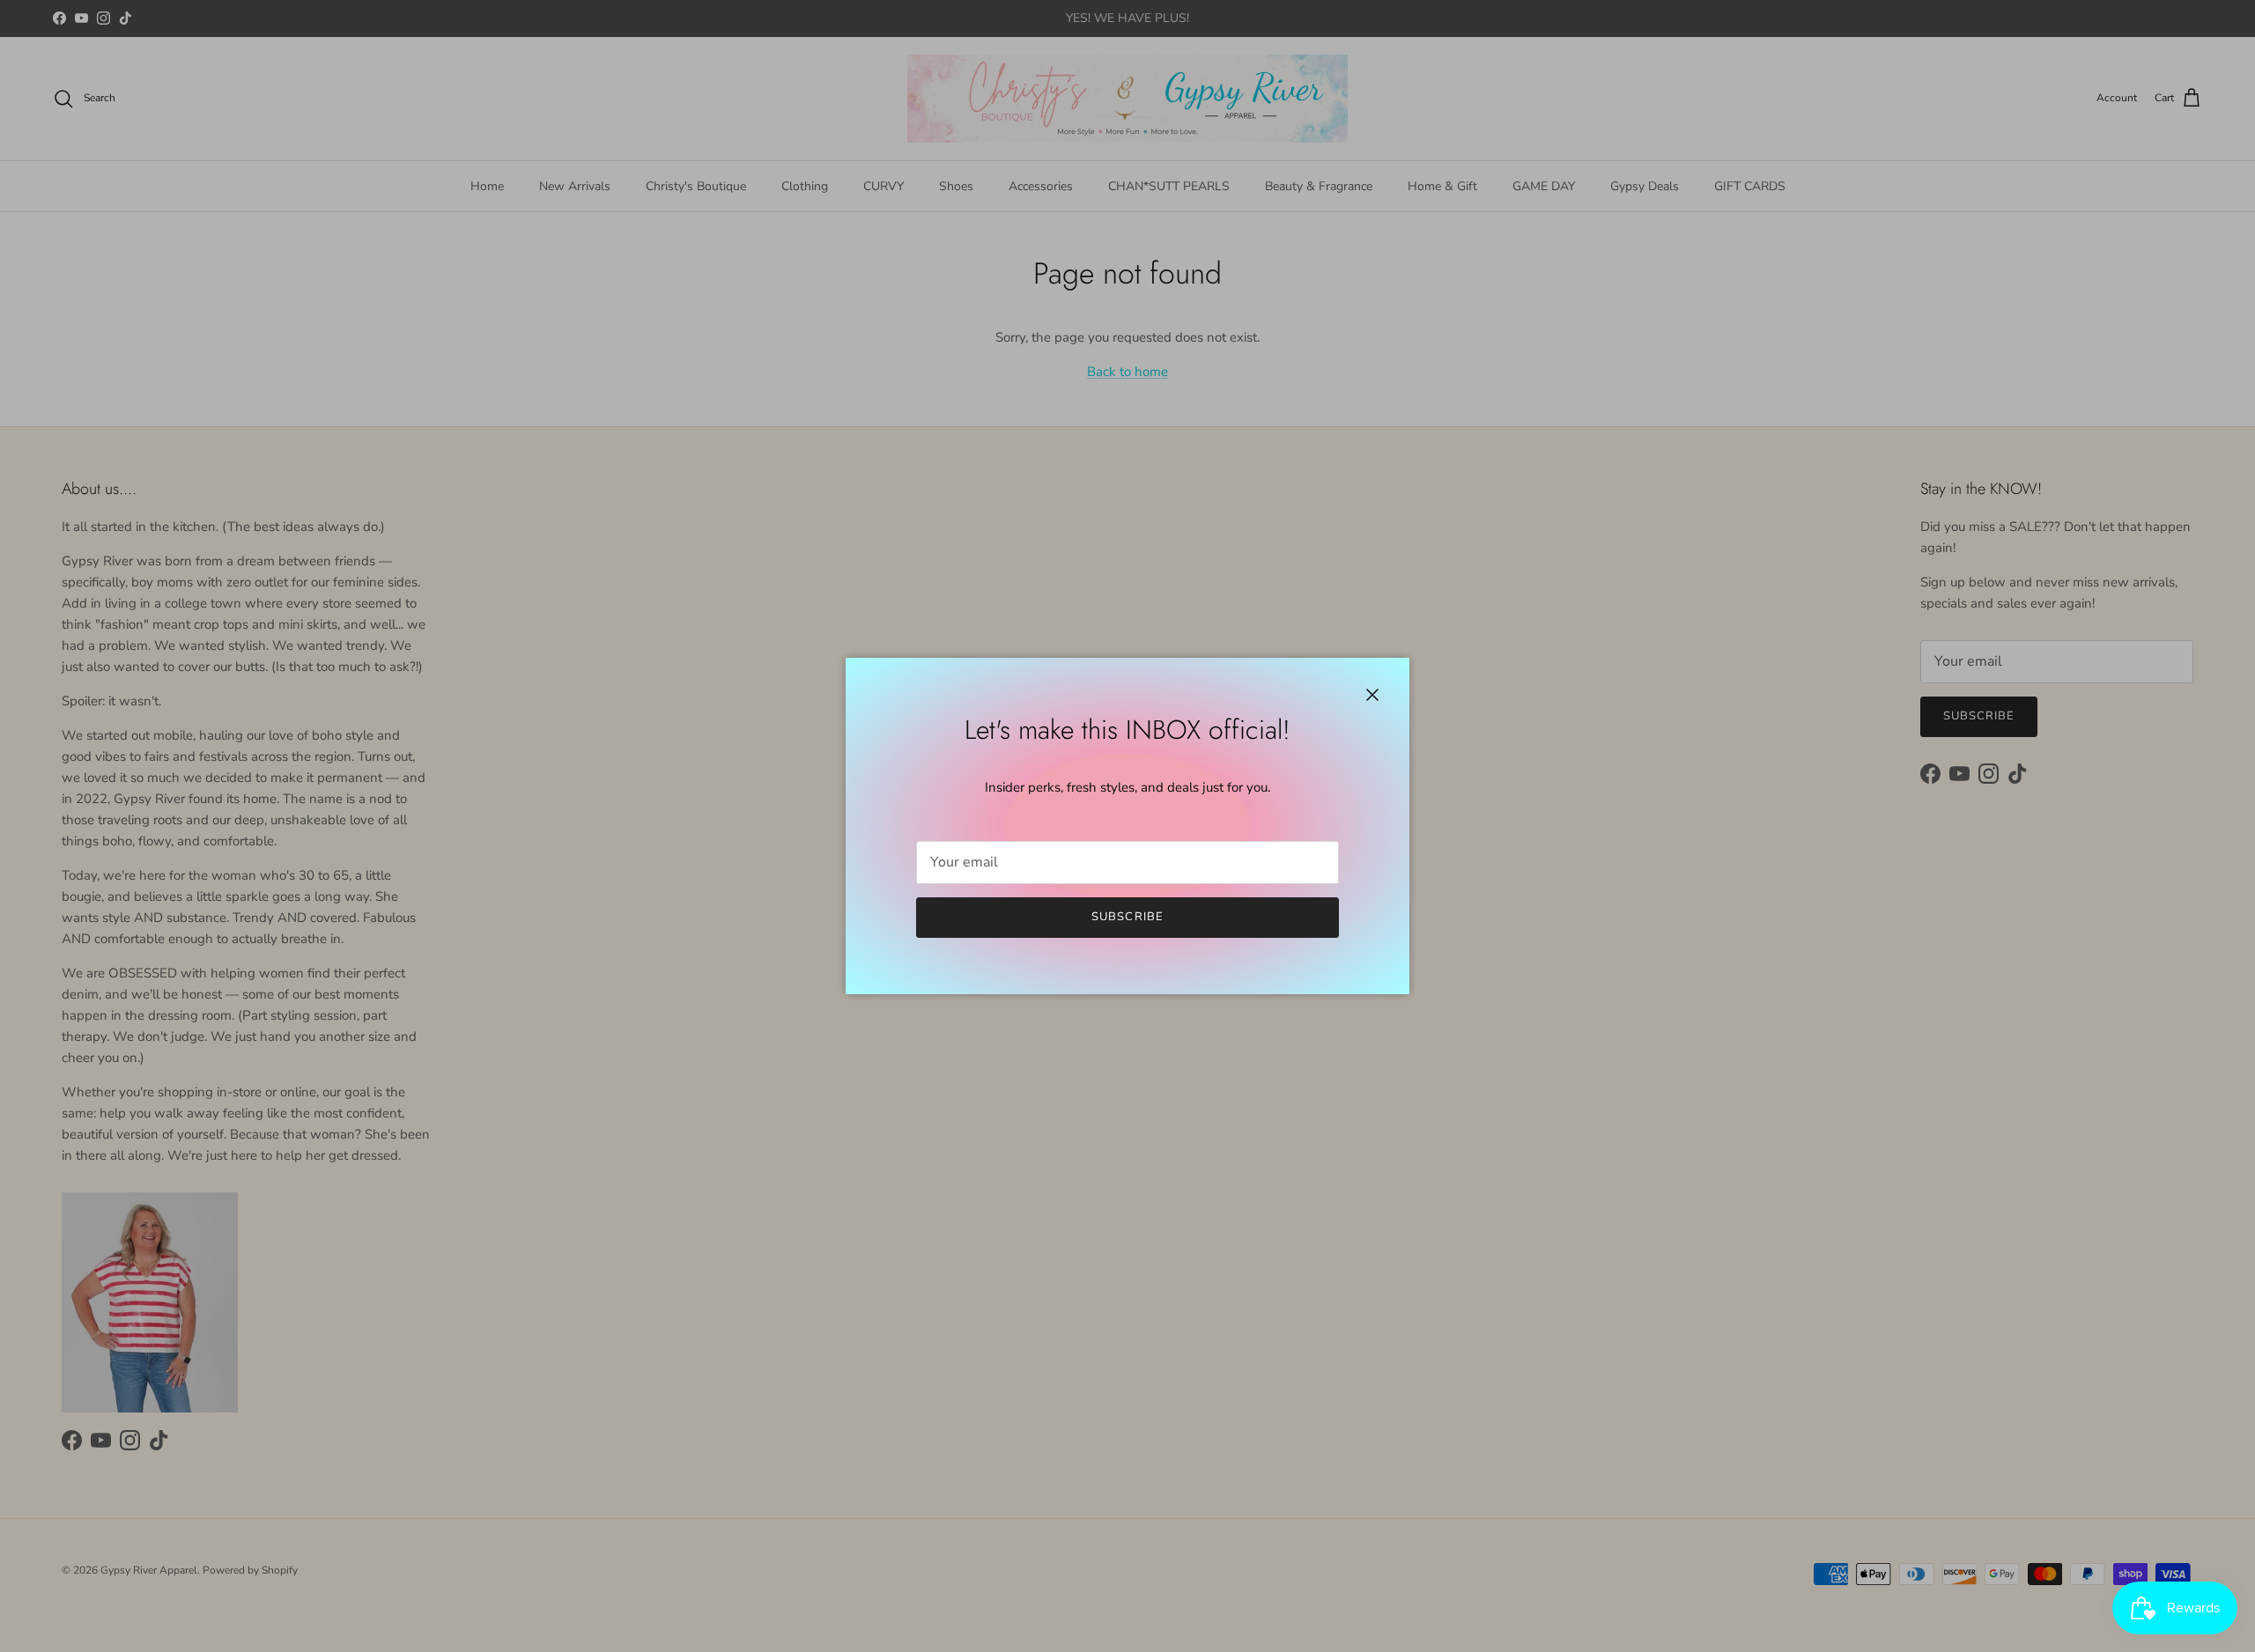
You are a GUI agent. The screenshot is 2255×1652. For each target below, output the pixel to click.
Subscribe (1127, 917)
